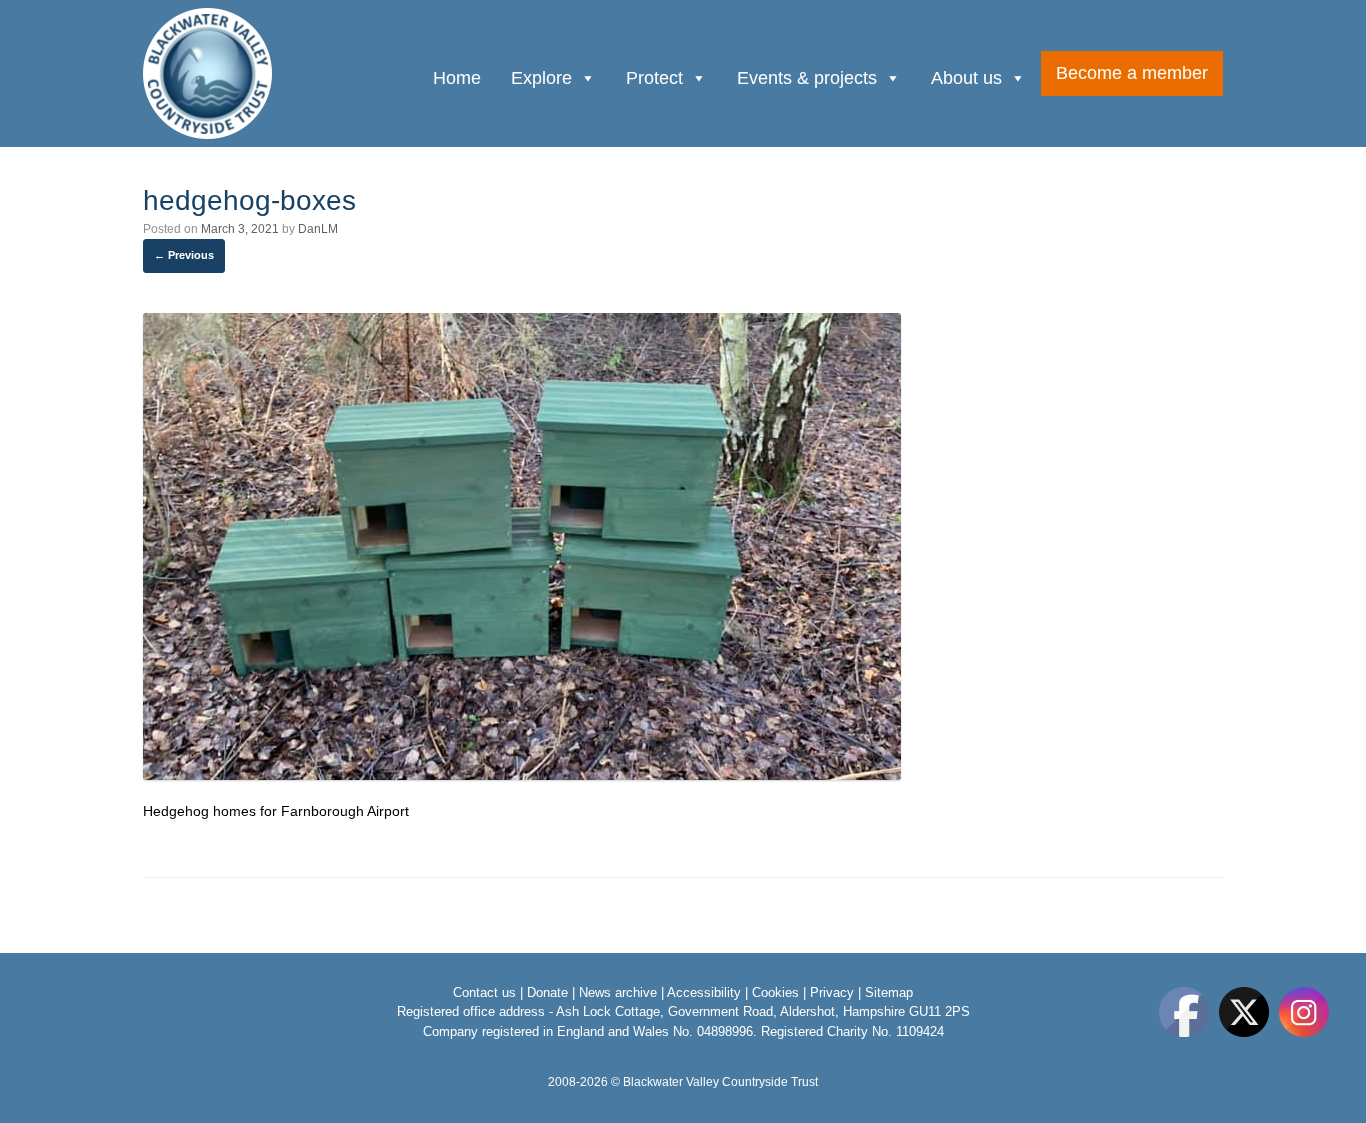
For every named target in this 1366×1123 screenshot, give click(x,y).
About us (966, 78)
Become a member (1132, 73)
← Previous (184, 255)
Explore (541, 78)
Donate (547, 992)
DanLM (318, 229)
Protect (654, 78)
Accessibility (704, 992)
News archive (618, 992)
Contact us (484, 992)
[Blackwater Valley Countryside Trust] (208, 73)
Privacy (832, 992)
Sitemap (889, 992)
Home (457, 78)
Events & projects (807, 78)
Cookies (775, 992)
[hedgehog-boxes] (522, 775)
